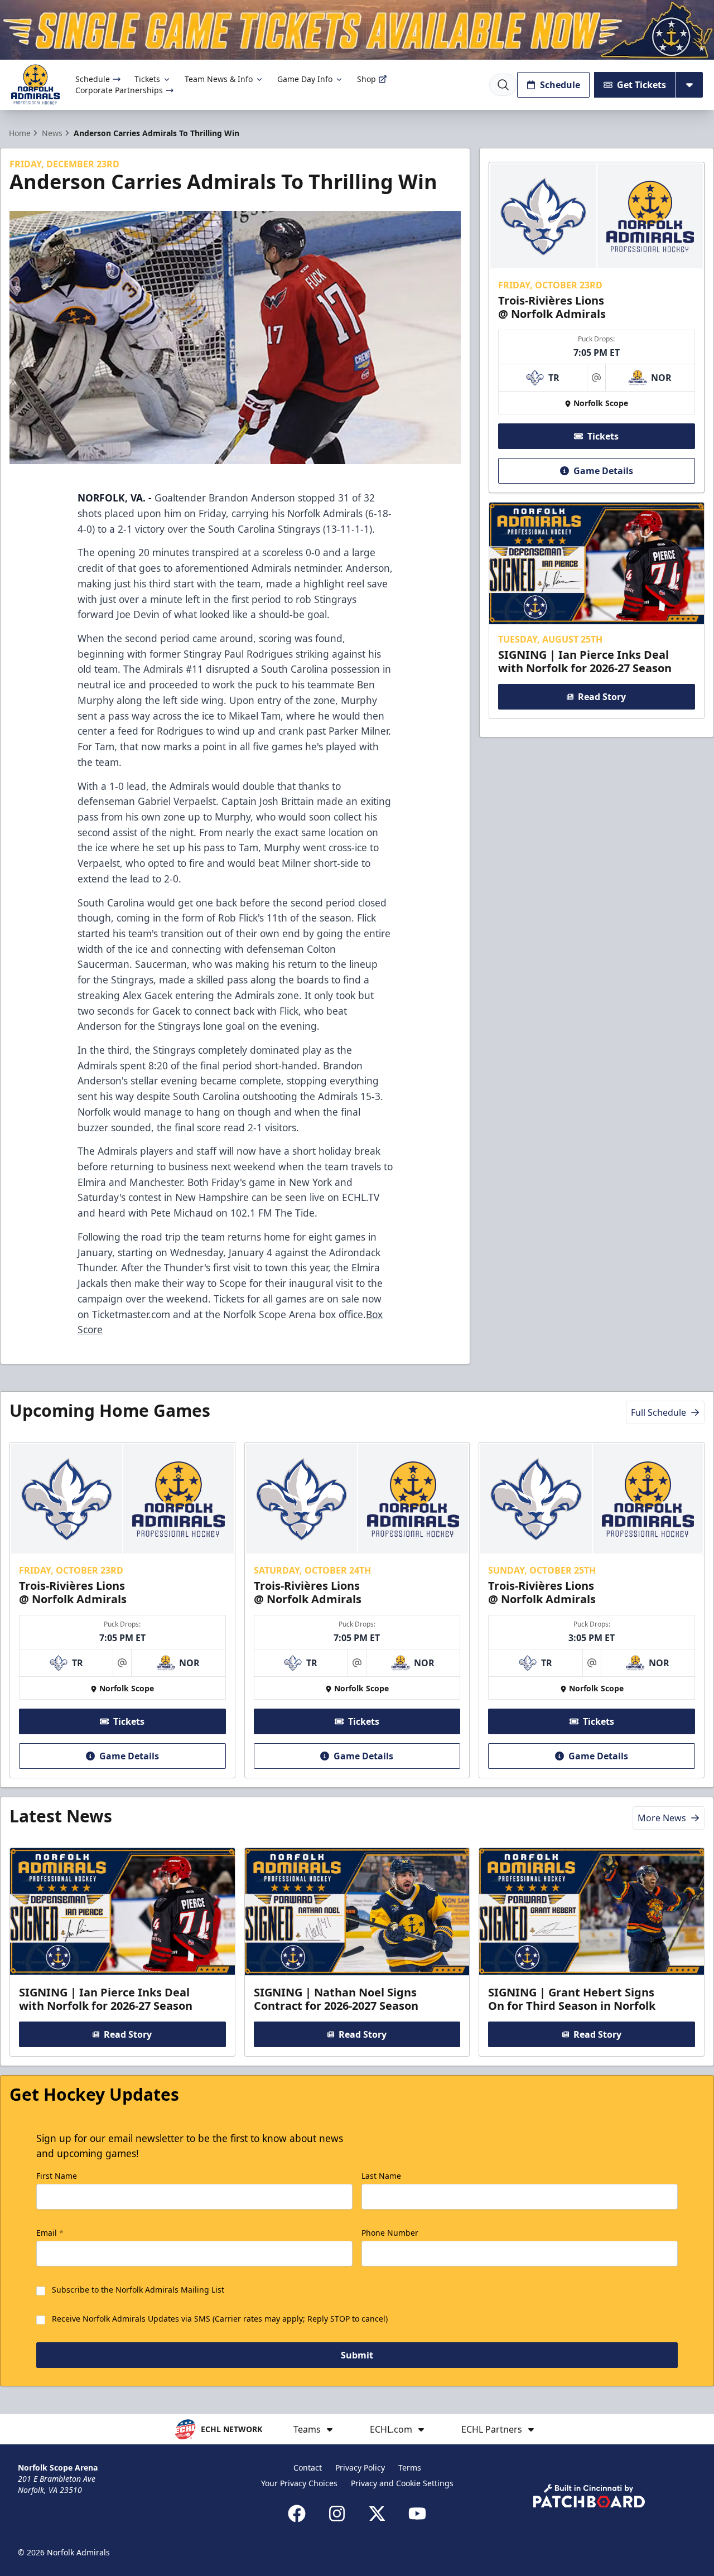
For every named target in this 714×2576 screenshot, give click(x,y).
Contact (308, 2468)
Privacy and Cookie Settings (402, 2483)
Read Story (602, 697)
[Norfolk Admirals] (35, 85)
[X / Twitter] (377, 2514)
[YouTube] (417, 2514)
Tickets (147, 79)
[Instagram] (337, 2514)
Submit (357, 2355)
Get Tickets (641, 85)
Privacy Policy (360, 2468)
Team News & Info (219, 79)
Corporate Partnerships (119, 90)
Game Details (603, 471)
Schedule (93, 79)
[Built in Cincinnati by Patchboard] (589, 2496)
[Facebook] (297, 2514)
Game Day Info (305, 79)
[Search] (503, 85)
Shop (366, 79)
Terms (410, 2468)
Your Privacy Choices (299, 2483)
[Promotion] (357, 30)
